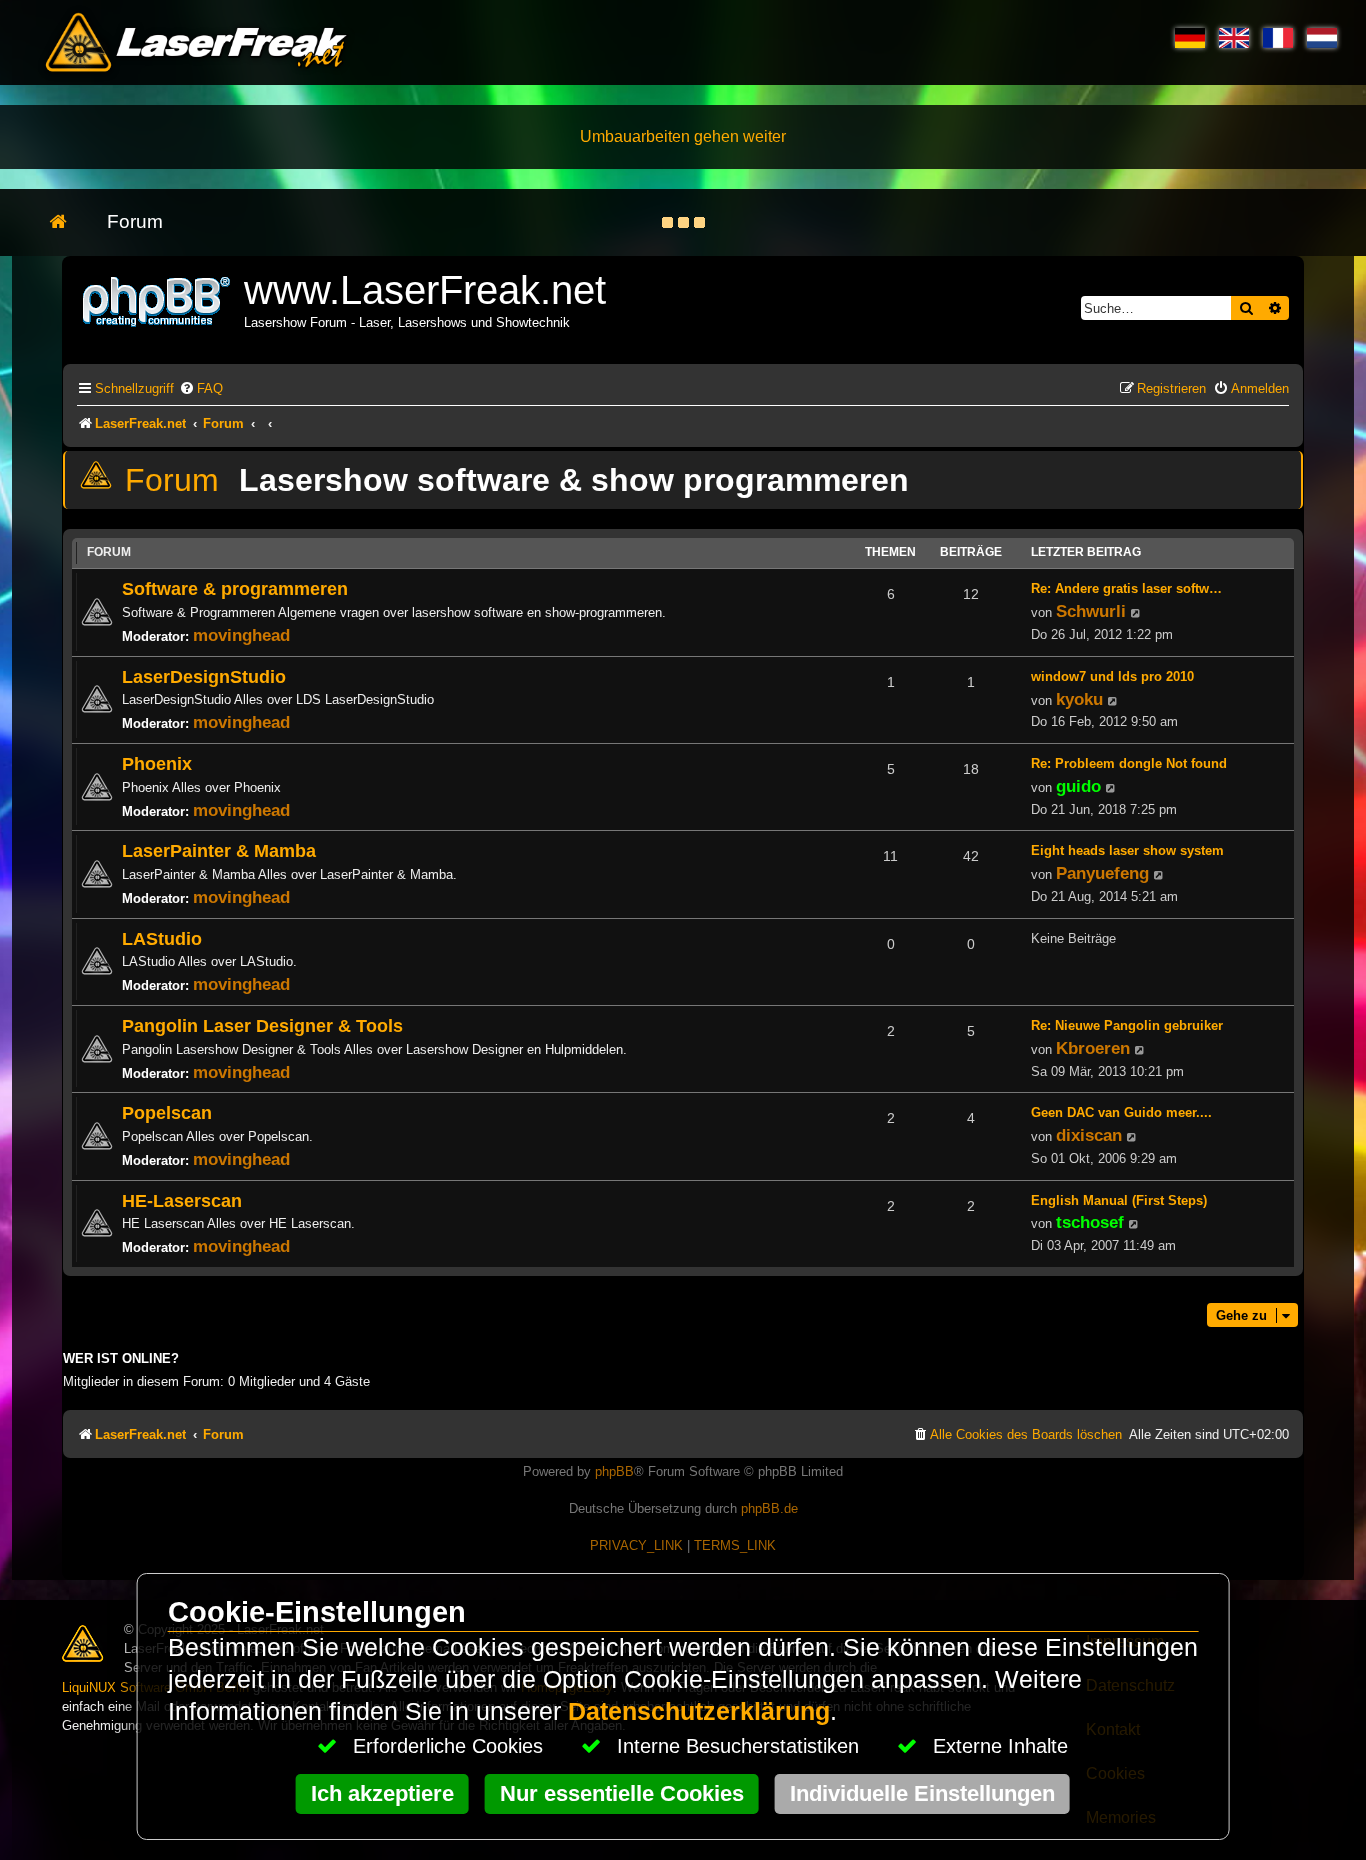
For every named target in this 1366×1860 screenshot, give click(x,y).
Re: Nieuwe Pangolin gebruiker (1127, 1025)
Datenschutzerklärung (699, 1711)
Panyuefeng (1102, 873)
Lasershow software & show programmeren (574, 480)
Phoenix (157, 763)
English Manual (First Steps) (1119, 1200)
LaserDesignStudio (204, 676)
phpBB (614, 1471)
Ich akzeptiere (382, 1793)
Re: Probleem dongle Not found (1129, 763)
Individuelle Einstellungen (922, 1793)
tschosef (1090, 1222)
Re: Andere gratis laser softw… (1126, 588)
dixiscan (1089, 1135)
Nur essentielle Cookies (622, 1793)
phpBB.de (769, 1508)
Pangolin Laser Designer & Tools (262, 1025)
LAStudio (162, 938)
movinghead (241, 635)
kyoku (1079, 699)
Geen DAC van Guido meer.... (1121, 1112)
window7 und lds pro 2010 (1112, 676)
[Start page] (68, 222)
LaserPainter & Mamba (219, 850)
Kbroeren (1093, 1048)
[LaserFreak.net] (158, 299)
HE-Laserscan (182, 1200)
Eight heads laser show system (1127, 850)
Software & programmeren (235, 588)
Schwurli (1091, 611)
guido (1078, 786)
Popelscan (167, 1112)
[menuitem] (201, 388)
